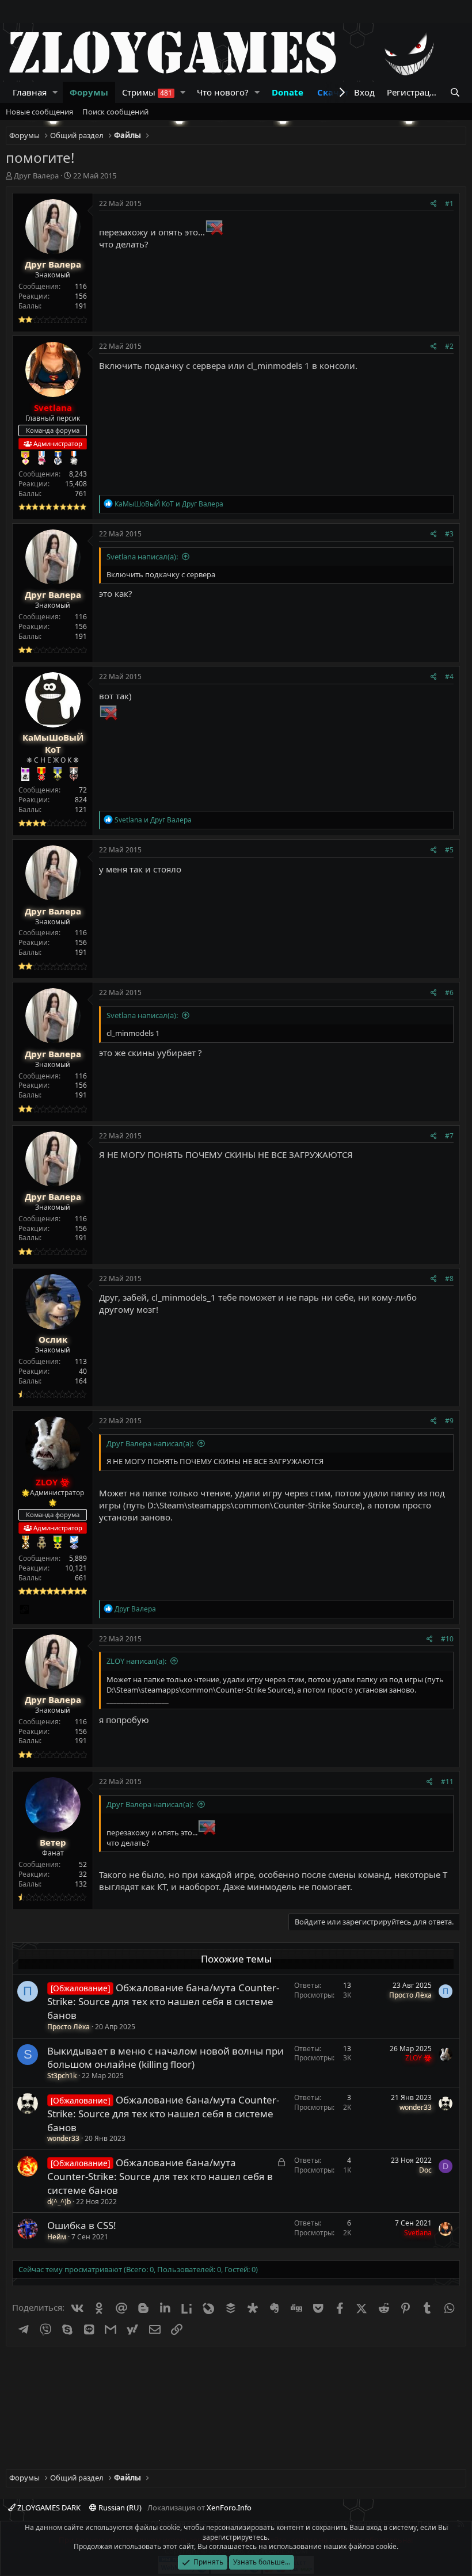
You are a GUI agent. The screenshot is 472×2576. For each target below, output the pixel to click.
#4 (449, 677)
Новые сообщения (39, 112)
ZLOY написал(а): (136, 1661)
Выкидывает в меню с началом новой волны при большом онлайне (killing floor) (165, 2058)
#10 (447, 1639)
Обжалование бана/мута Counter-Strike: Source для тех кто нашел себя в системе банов (163, 2001)
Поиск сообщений (115, 112)
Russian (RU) (119, 2508)
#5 (449, 850)
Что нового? (223, 92)
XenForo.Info (229, 2508)
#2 (449, 346)
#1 (449, 203)
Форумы (89, 92)
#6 (449, 992)
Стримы (147, 92)
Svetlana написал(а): (142, 557)
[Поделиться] (434, 204)
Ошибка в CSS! (82, 2225)
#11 (447, 1782)
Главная (30, 92)
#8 (449, 1279)
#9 (449, 1421)
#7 (449, 1136)
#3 (449, 534)
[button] (55, 92)
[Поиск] (455, 92)
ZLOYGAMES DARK (48, 2508)
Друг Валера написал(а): (150, 1443)
